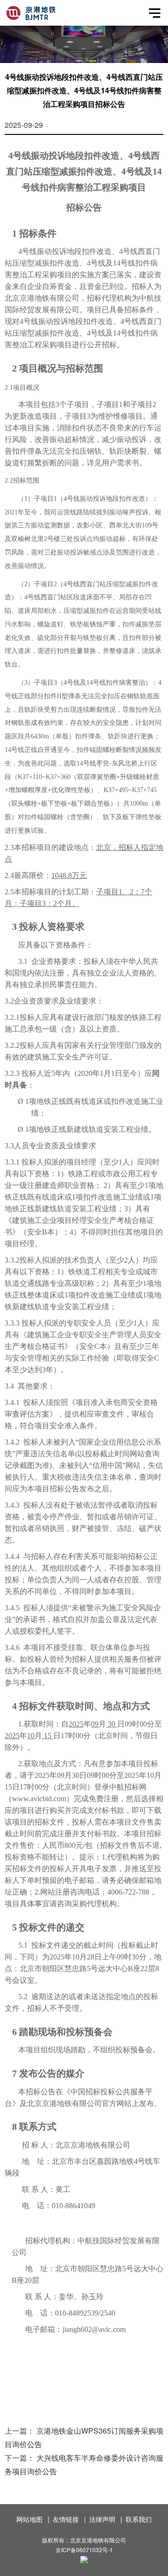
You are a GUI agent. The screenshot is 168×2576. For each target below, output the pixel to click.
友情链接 (66, 2519)
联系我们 (139, 2519)
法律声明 (102, 2519)
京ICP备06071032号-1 (84, 2550)
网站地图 (29, 2519)
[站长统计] (84, 2561)
